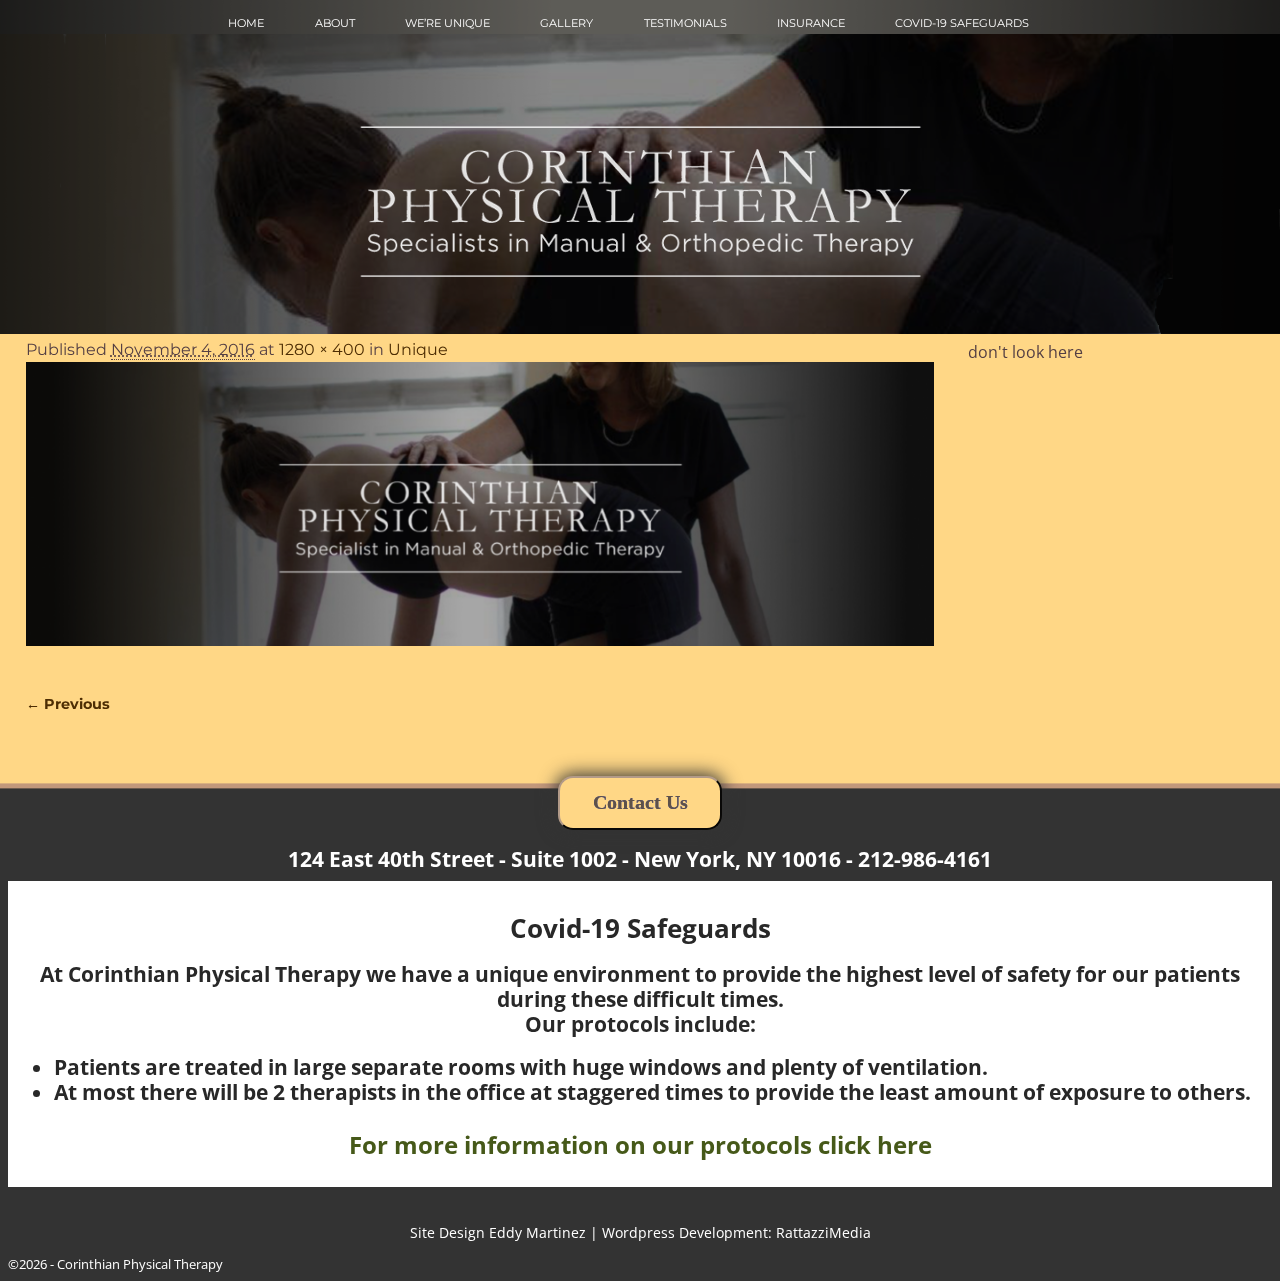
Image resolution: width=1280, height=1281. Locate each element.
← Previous (68, 704)
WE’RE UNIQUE (447, 23)
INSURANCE (811, 23)
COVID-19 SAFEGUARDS (962, 23)
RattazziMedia (823, 1232)
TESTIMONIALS (685, 23)
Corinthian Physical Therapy (140, 1264)
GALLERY (566, 23)
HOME (246, 23)
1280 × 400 (322, 349)
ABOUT (335, 23)
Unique (418, 349)
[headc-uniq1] (480, 516)
